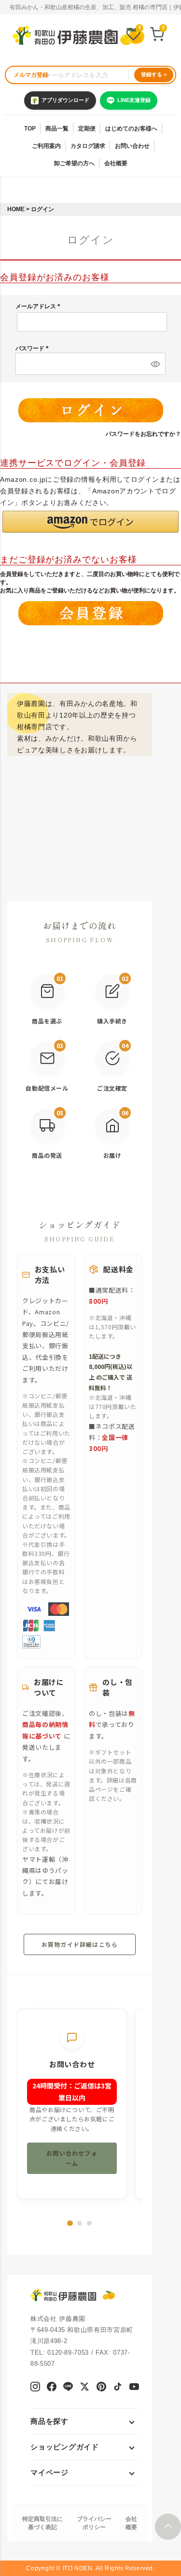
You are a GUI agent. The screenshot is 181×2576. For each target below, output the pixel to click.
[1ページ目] (70, 2223)
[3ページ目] (89, 2223)
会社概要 (116, 163)
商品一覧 (57, 129)
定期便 (87, 129)
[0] (133, 36)
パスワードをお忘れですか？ (143, 434)
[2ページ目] (80, 2223)
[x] (84, 2388)
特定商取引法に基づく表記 (42, 2523)
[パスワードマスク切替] (154, 364)
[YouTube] (134, 2388)
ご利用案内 (46, 146)
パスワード (34, 348)
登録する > (154, 74)
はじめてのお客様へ (131, 129)
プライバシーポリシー (94, 2523)
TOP (30, 129)
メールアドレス (39, 306)
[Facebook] (51, 2388)
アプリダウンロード (65, 100)
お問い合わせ (132, 146)
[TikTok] (118, 2388)
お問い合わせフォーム (72, 2158)
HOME (16, 209)
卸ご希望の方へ (74, 163)
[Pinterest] (101, 2388)
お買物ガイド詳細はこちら (80, 1944)
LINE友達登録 (134, 100)
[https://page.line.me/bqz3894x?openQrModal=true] (68, 2388)
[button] (90, 522)
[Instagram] (35, 2388)
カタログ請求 (88, 146)
